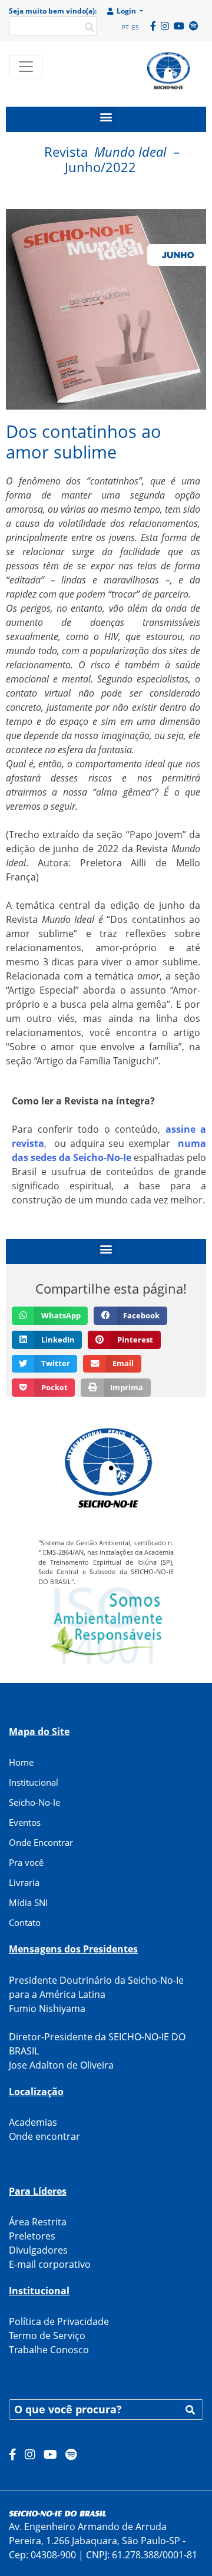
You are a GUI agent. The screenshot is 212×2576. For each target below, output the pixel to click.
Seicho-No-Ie (34, 1802)
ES (135, 27)
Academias (33, 2122)
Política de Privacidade (59, 2321)
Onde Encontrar (41, 1842)
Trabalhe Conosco (49, 2350)
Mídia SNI (28, 1902)
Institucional (34, 1782)
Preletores (32, 2236)
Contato (25, 1922)
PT (125, 27)
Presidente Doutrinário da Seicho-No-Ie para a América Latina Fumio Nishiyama (96, 1994)
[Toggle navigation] (26, 67)
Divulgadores (38, 2250)
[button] (106, 116)
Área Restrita (38, 2222)
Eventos (25, 1822)
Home (21, 1762)
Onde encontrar (44, 2136)
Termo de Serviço (47, 2336)
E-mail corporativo (50, 2264)
